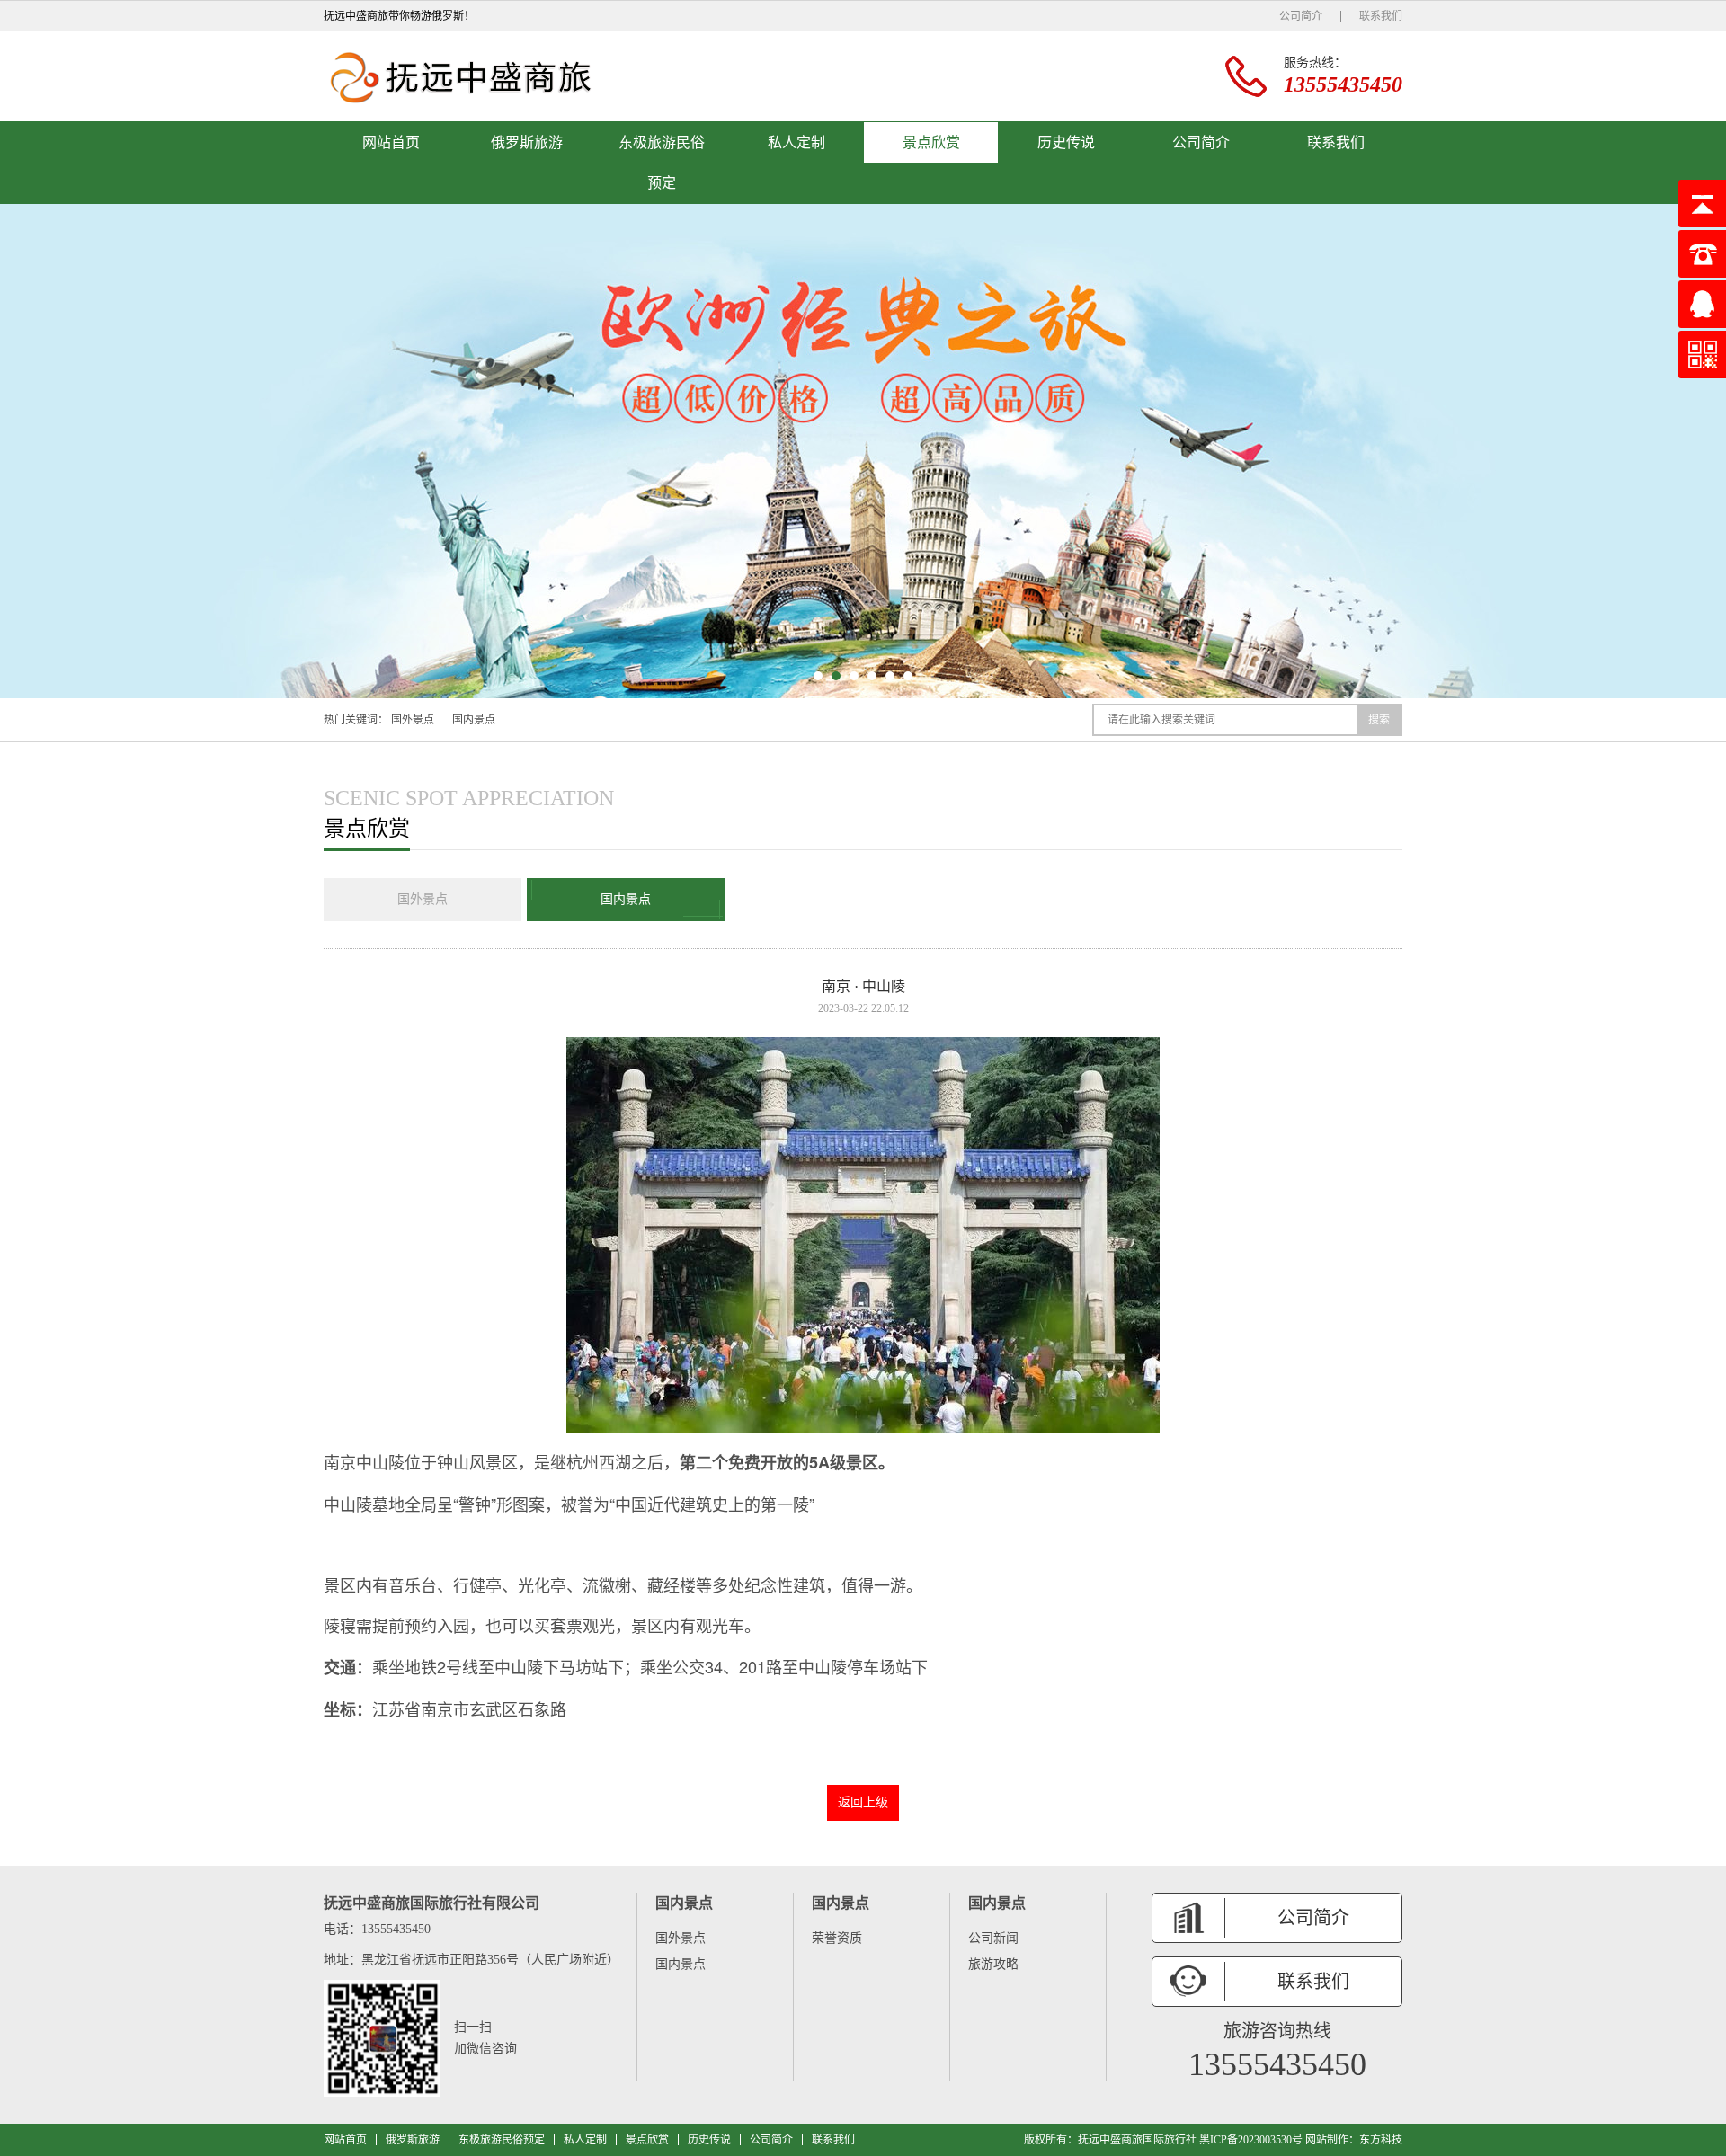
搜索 (1379, 720)
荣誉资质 (837, 1938)
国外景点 (413, 720)
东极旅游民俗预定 (662, 163)
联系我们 (1381, 16)
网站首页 (391, 142)
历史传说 (1066, 142)
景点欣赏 (931, 142)
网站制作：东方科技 (1354, 2140)
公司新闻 (993, 1938)
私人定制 (796, 142)
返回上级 (863, 1802)
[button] (818, 676)
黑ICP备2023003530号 (1251, 2140)
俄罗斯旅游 (527, 142)
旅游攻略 (993, 1964)
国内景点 (474, 720)
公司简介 (1301, 16)
